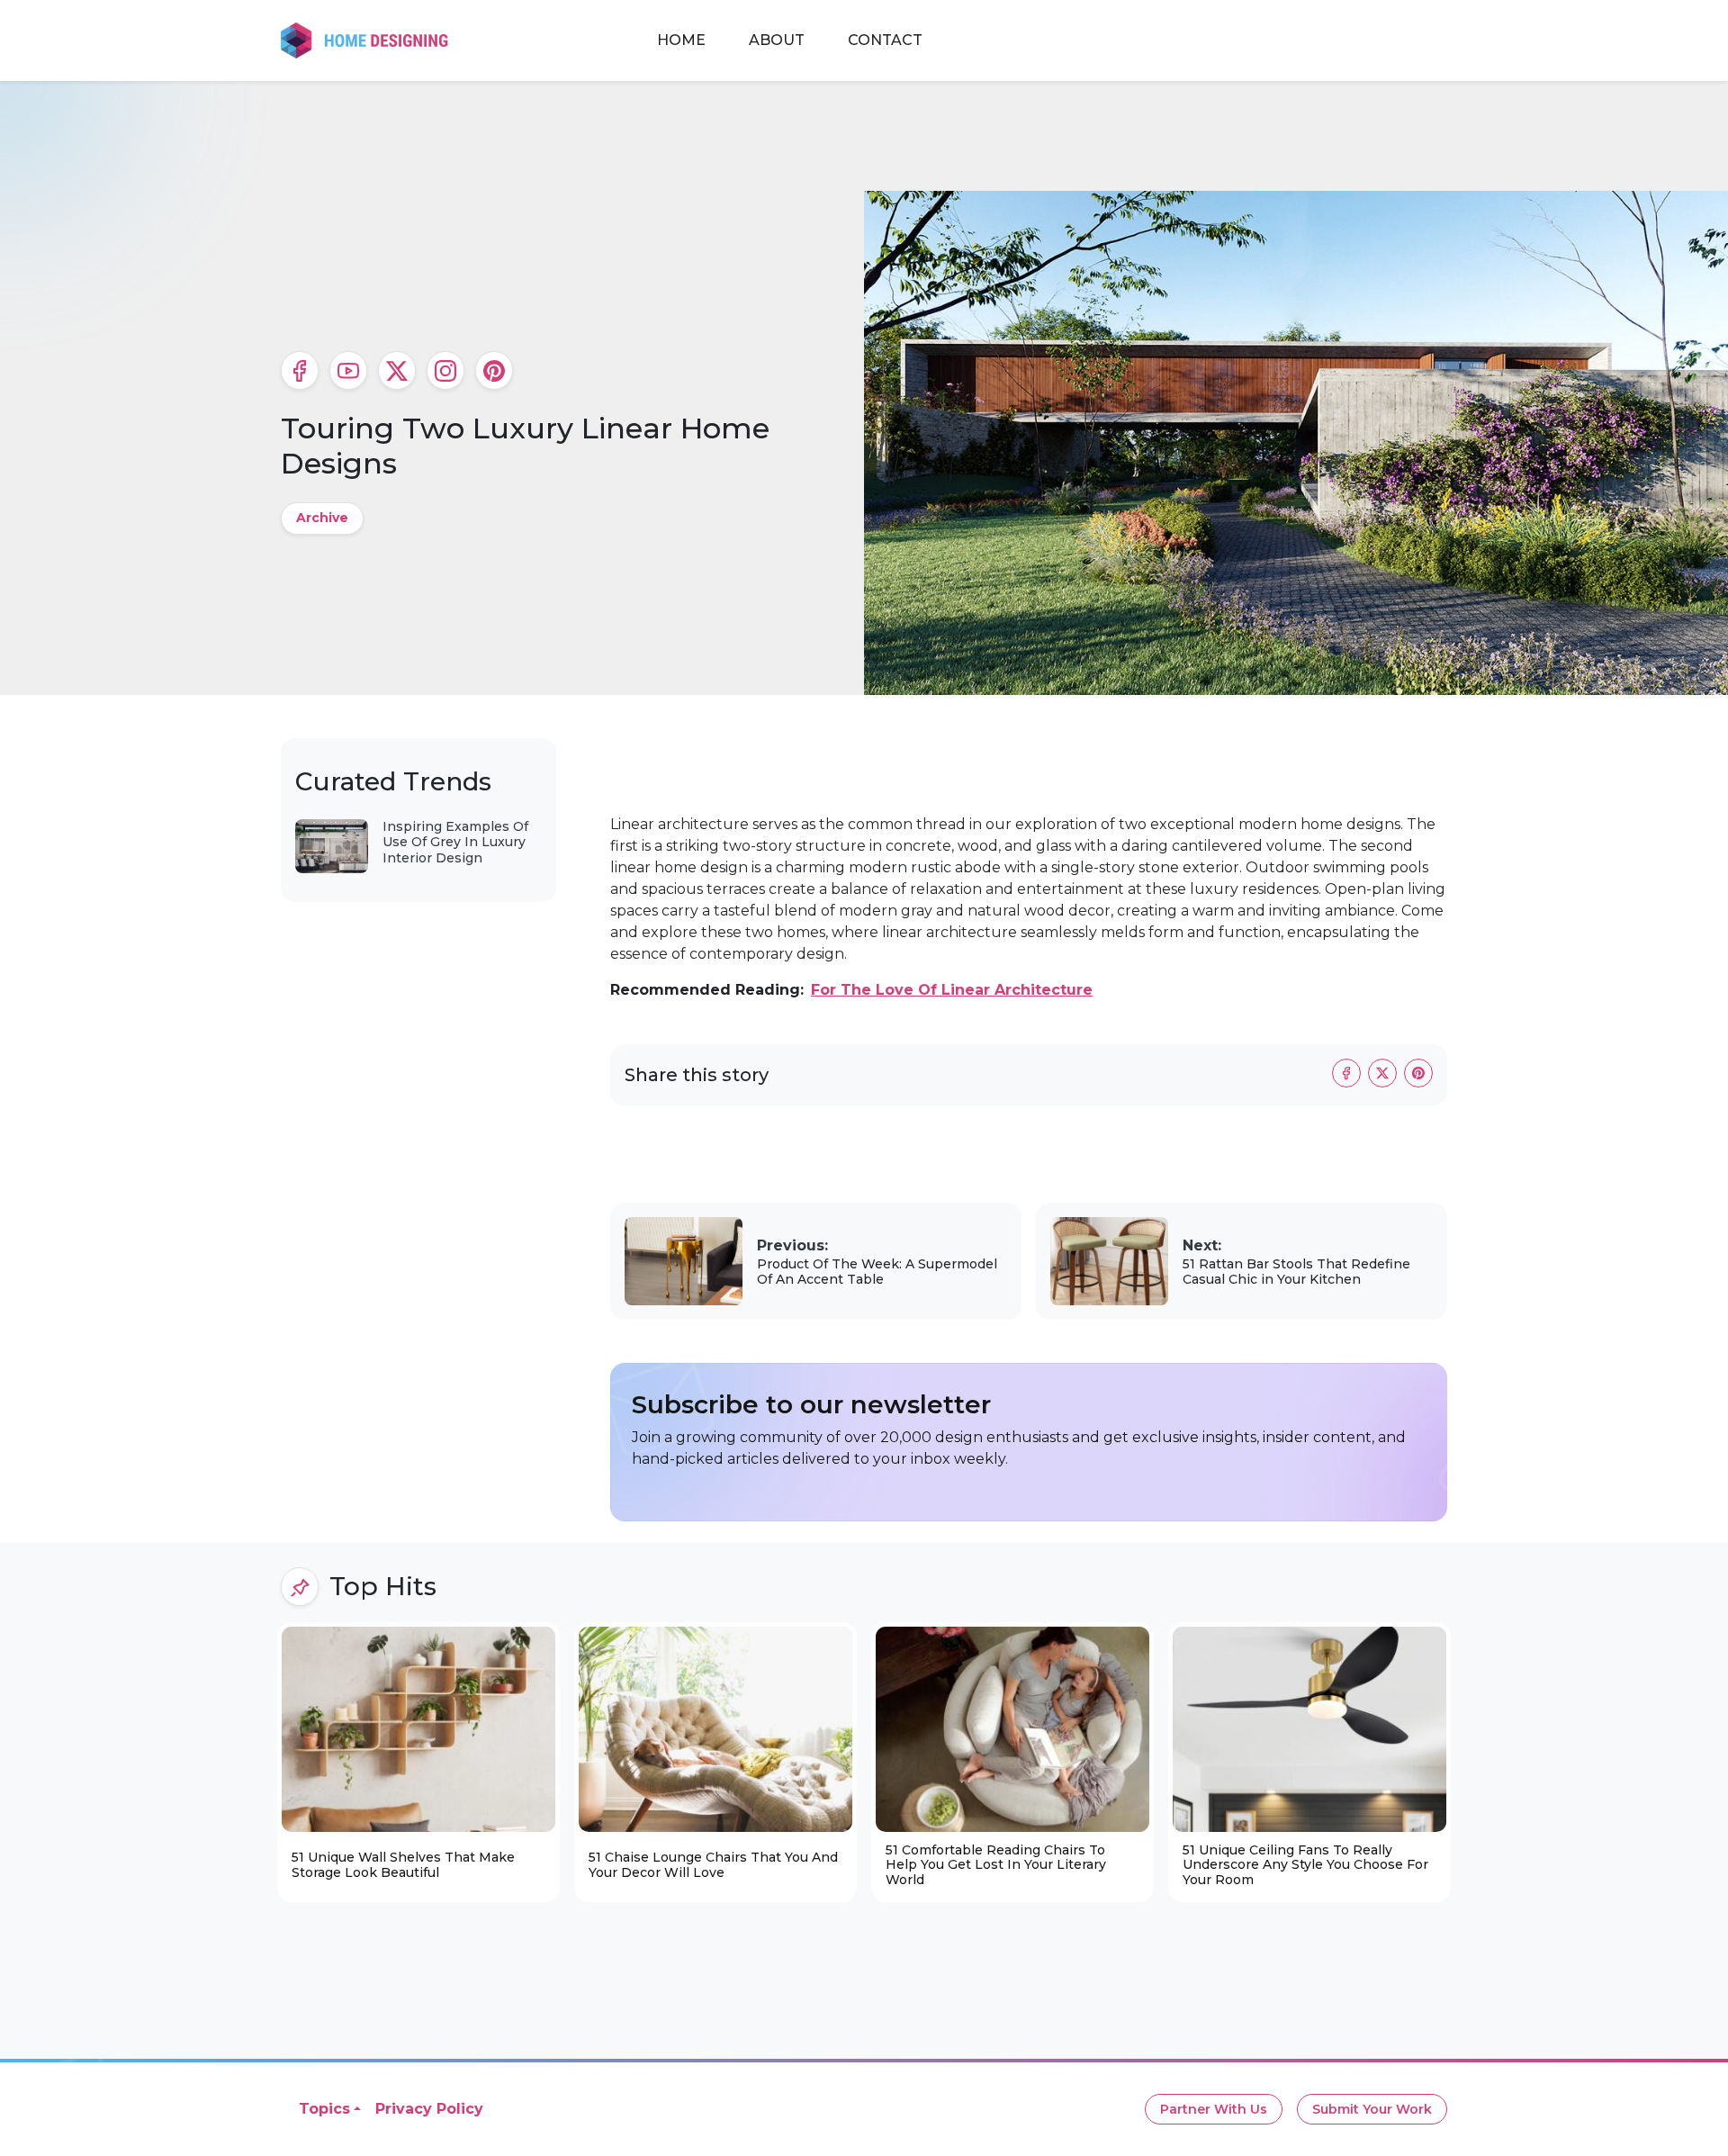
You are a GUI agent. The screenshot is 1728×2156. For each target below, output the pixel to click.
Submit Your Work (1372, 2109)
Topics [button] (324, 2109)
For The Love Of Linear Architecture (952, 990)
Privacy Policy (429, 2109)
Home (681, 40)
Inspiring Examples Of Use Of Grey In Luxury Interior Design (455, 842)
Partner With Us (1214, 2109)
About (777, 40)
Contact (885, 40)
